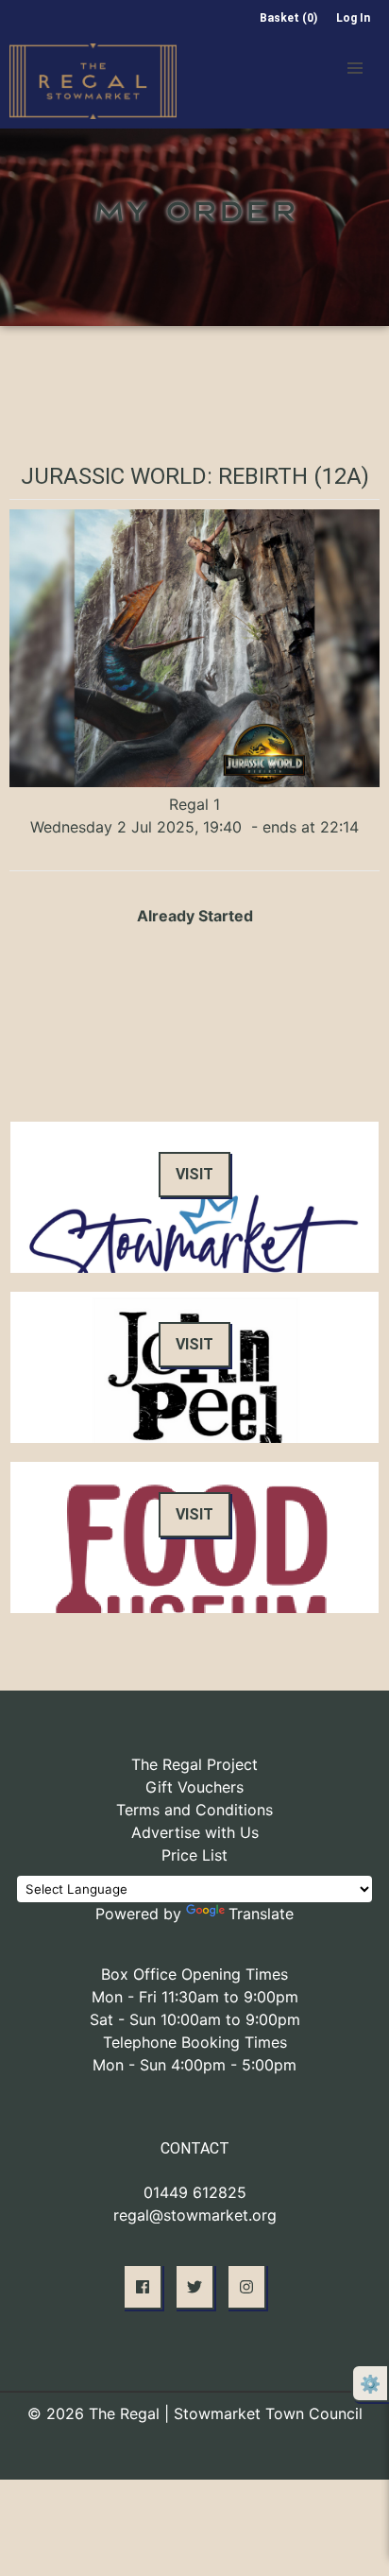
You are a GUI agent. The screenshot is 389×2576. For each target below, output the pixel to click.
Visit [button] (194, 1174)
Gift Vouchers (194, 1787)
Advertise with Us (195, 1832)
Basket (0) (288, 18)
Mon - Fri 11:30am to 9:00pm (195, 1997)
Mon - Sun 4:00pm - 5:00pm (194, 2065)
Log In (353, 18)
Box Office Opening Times (194, 1974)
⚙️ (370, 2384)
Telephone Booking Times (195, 2042)
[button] (355, 68)
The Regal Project (194, 1764)
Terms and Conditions (194, 1810)
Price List (194, 1855)
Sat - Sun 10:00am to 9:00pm (195, 2019)
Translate (261, 1914)
